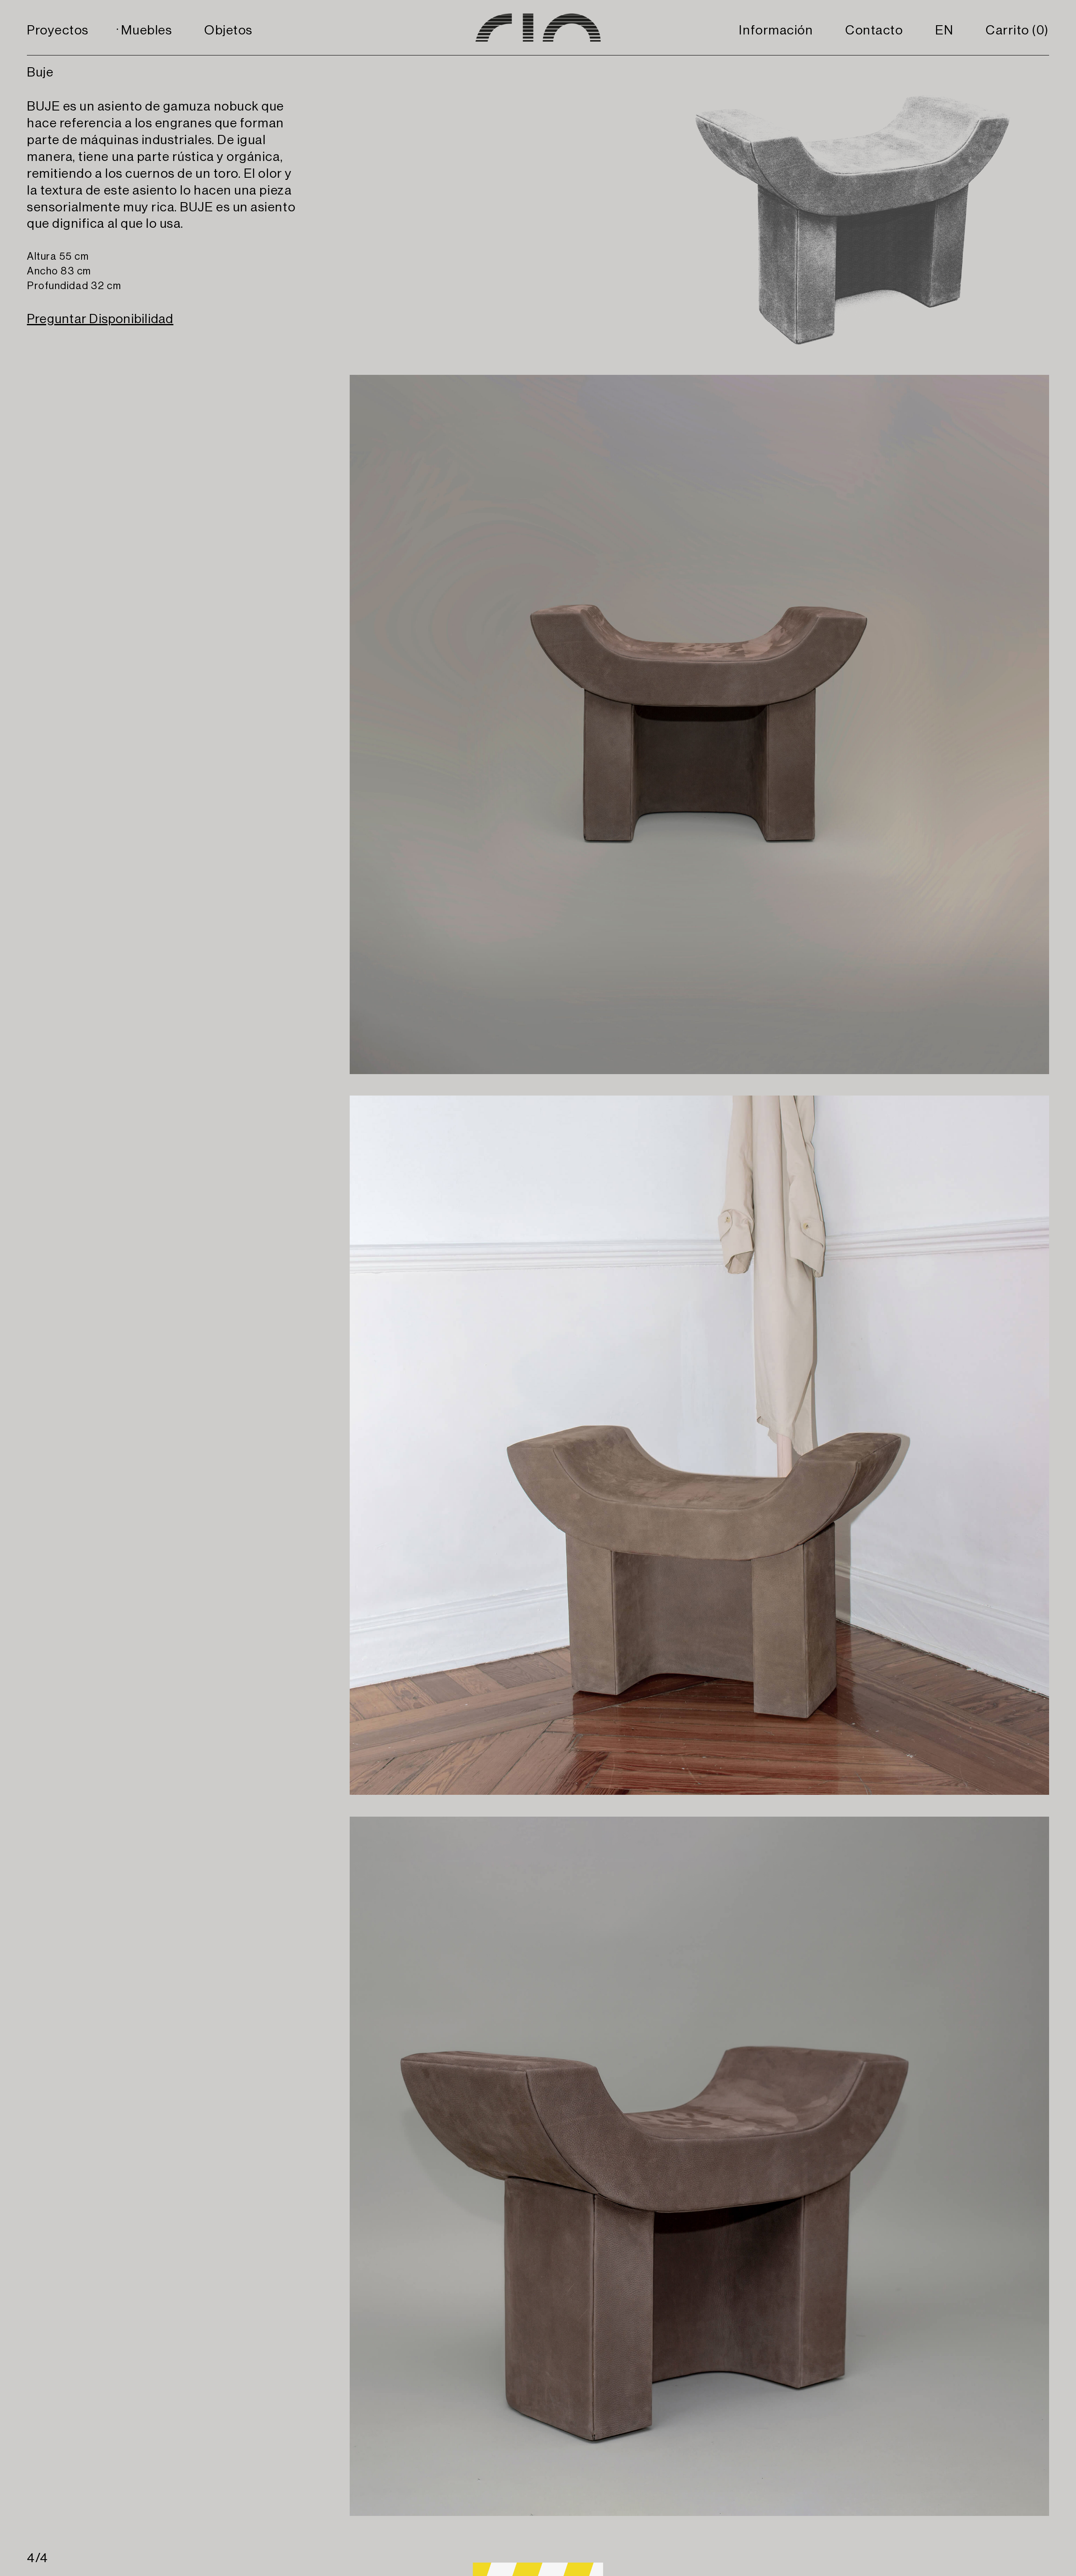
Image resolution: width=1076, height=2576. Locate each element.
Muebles (147, 30)
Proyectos (58, 30)
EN (944, 30)
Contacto (874, 30)
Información (776, 30)
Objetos (228, 30)
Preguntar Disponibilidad (100, 319)
